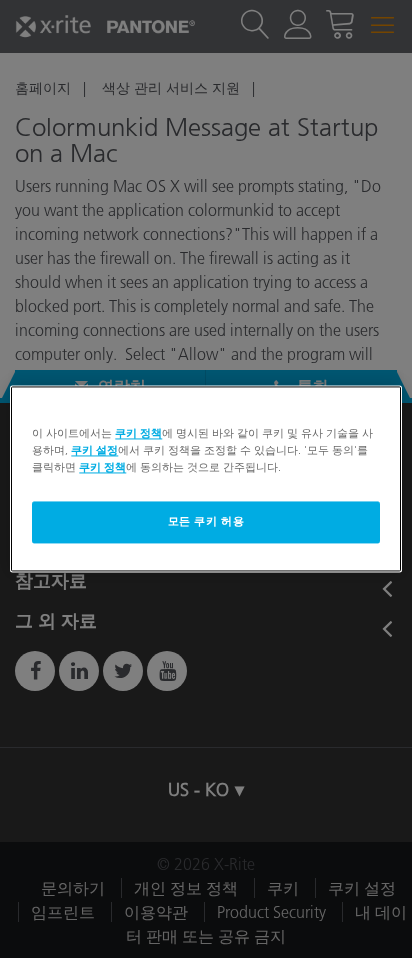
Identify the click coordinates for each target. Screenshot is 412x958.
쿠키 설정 (94, 451)
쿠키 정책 (138, 433)
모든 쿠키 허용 (206, 522)
